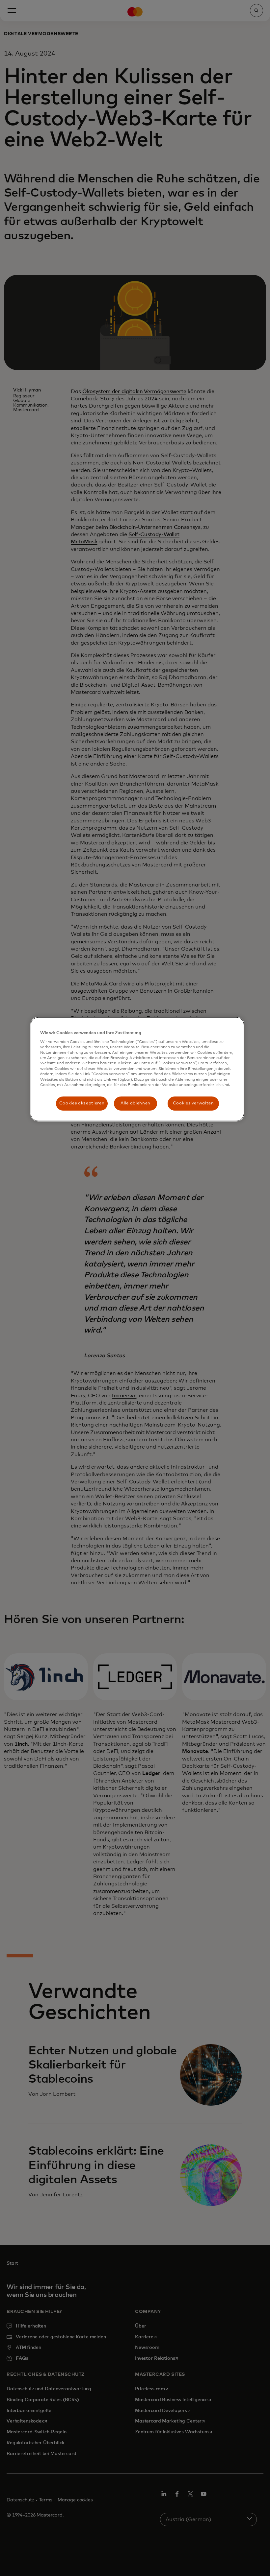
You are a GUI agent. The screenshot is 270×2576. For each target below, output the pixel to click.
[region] (137, 1069)
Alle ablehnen (135, 1103)
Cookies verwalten (193, 1103)
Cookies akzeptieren (82, 1103)
